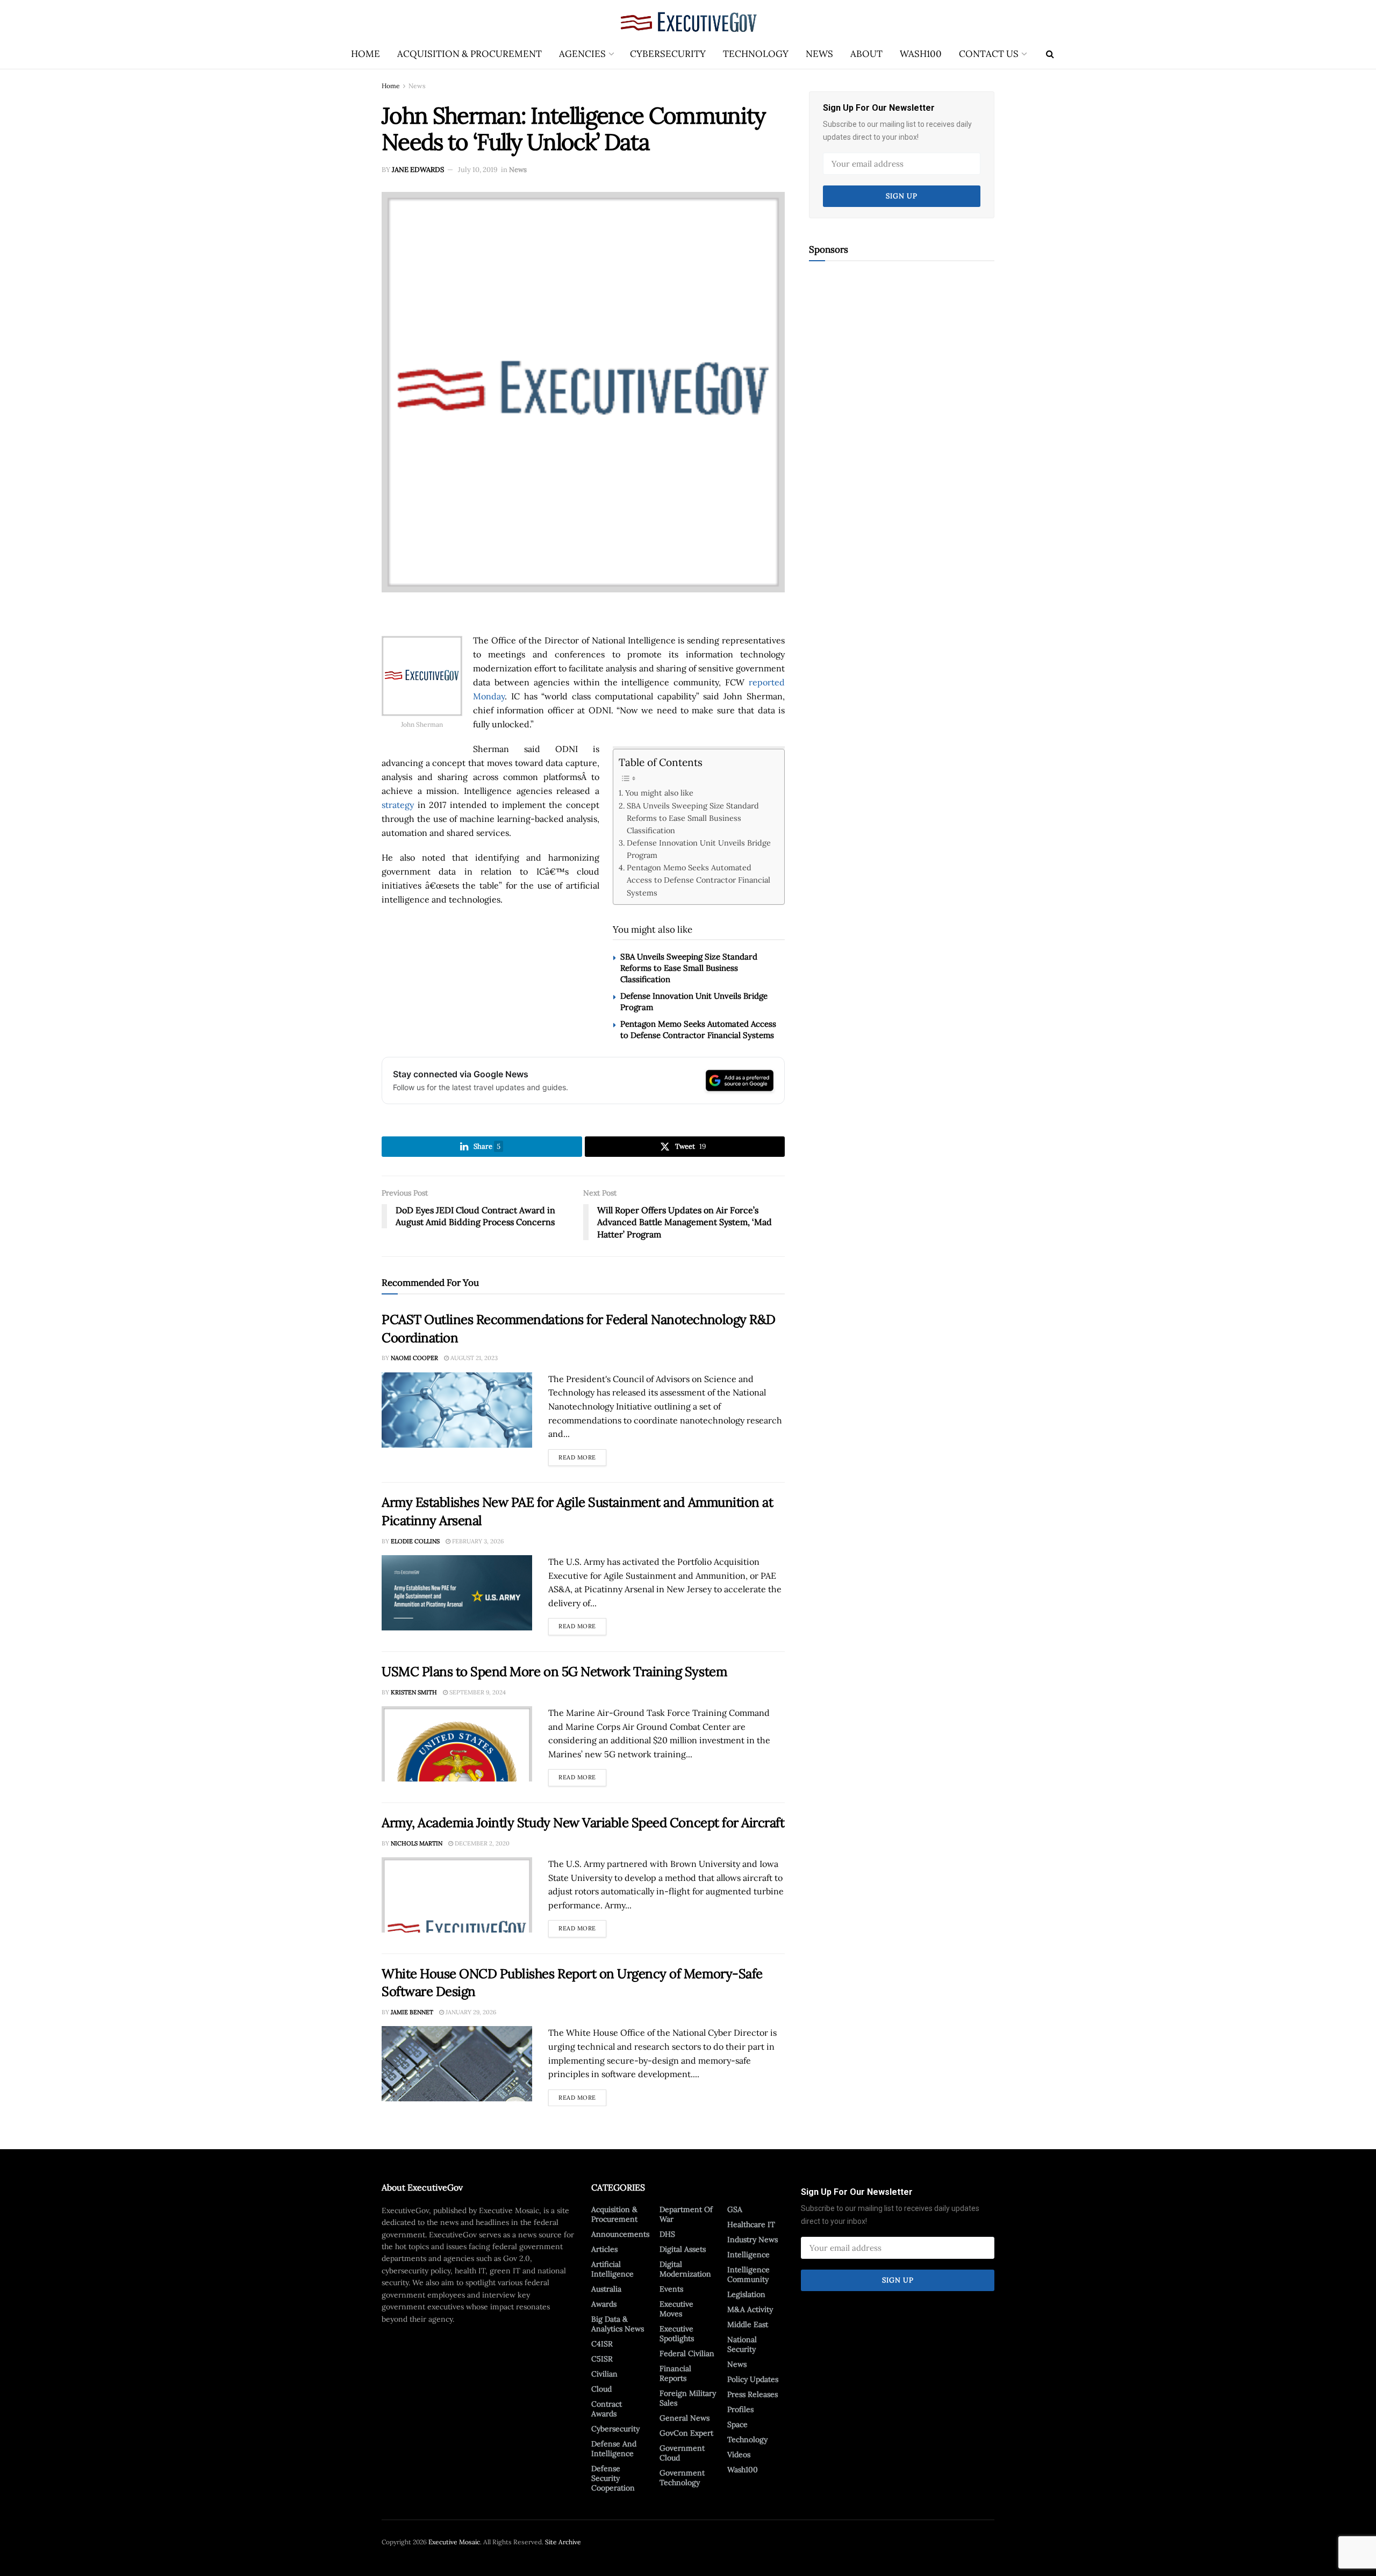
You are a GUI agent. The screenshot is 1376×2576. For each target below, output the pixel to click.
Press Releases (752, 2394)
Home (365, 54)
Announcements (620, 2234)
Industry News (752, 2239)
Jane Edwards (418, 170)
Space (737, 2424)
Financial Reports (675, 2373)
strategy (398, 805)
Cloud (601, 2389)
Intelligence (748, 2255)
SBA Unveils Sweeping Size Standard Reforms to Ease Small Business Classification (693, 818)
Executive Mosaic (454, 2542)
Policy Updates (753, 2379)
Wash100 (921, 54)
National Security (742, 2344)
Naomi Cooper (414, 1358)
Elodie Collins (415, 1541)
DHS (667, 2234)
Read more (582, 1455)
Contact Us (989, 54)
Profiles (740, 2409)
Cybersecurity (668, 54)
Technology (756, 54)
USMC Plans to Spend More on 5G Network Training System (554, 1672)
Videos (739, 2455)
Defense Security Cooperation (613, 2478)
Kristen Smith (414, 1692)
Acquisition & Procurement (470, 54)
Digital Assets (683, 2249)
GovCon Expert (686, 2433)
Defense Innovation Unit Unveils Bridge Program (699, 849)
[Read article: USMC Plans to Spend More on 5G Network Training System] (457, 1744)
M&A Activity (750, 2309)
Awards (604, 2304)
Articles (604, 2249)
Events (671, 2289)
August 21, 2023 (473, 1358)
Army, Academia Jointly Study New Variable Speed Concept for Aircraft (583, 1823)
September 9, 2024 (477, 1692)
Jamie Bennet (412, 2012)
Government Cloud (682, 2453)
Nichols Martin (417, 1843)
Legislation (746, 2294)
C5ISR (602, 2359)
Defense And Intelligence (614, 2449)
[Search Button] (1050, 54)
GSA (735, 2209)
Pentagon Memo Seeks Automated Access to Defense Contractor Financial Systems (698, 880)
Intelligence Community (748, 2274)
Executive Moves (676, 2309)
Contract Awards (607, 2409)
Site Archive (563, 2542)
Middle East (748, 2324)
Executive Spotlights (677, 2334)
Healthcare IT (751, 2224)
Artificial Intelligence (612, 2269)
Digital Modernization (685, 2269)
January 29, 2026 (470, 2012)
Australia (606, 2289)
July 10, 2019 (478, 170)
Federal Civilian (687, 2353)
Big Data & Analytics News (618, 2324)
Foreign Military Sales (688, 2398)
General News (685, 2418)
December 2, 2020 (481, 1843)
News (819, 54)
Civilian (604, 2374)
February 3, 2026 (477, 1541)
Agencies (582, 54)
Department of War (686, 2214)
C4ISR (602, 2344)
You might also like (659, 793)
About (866, 54)
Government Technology (682, 2478)
